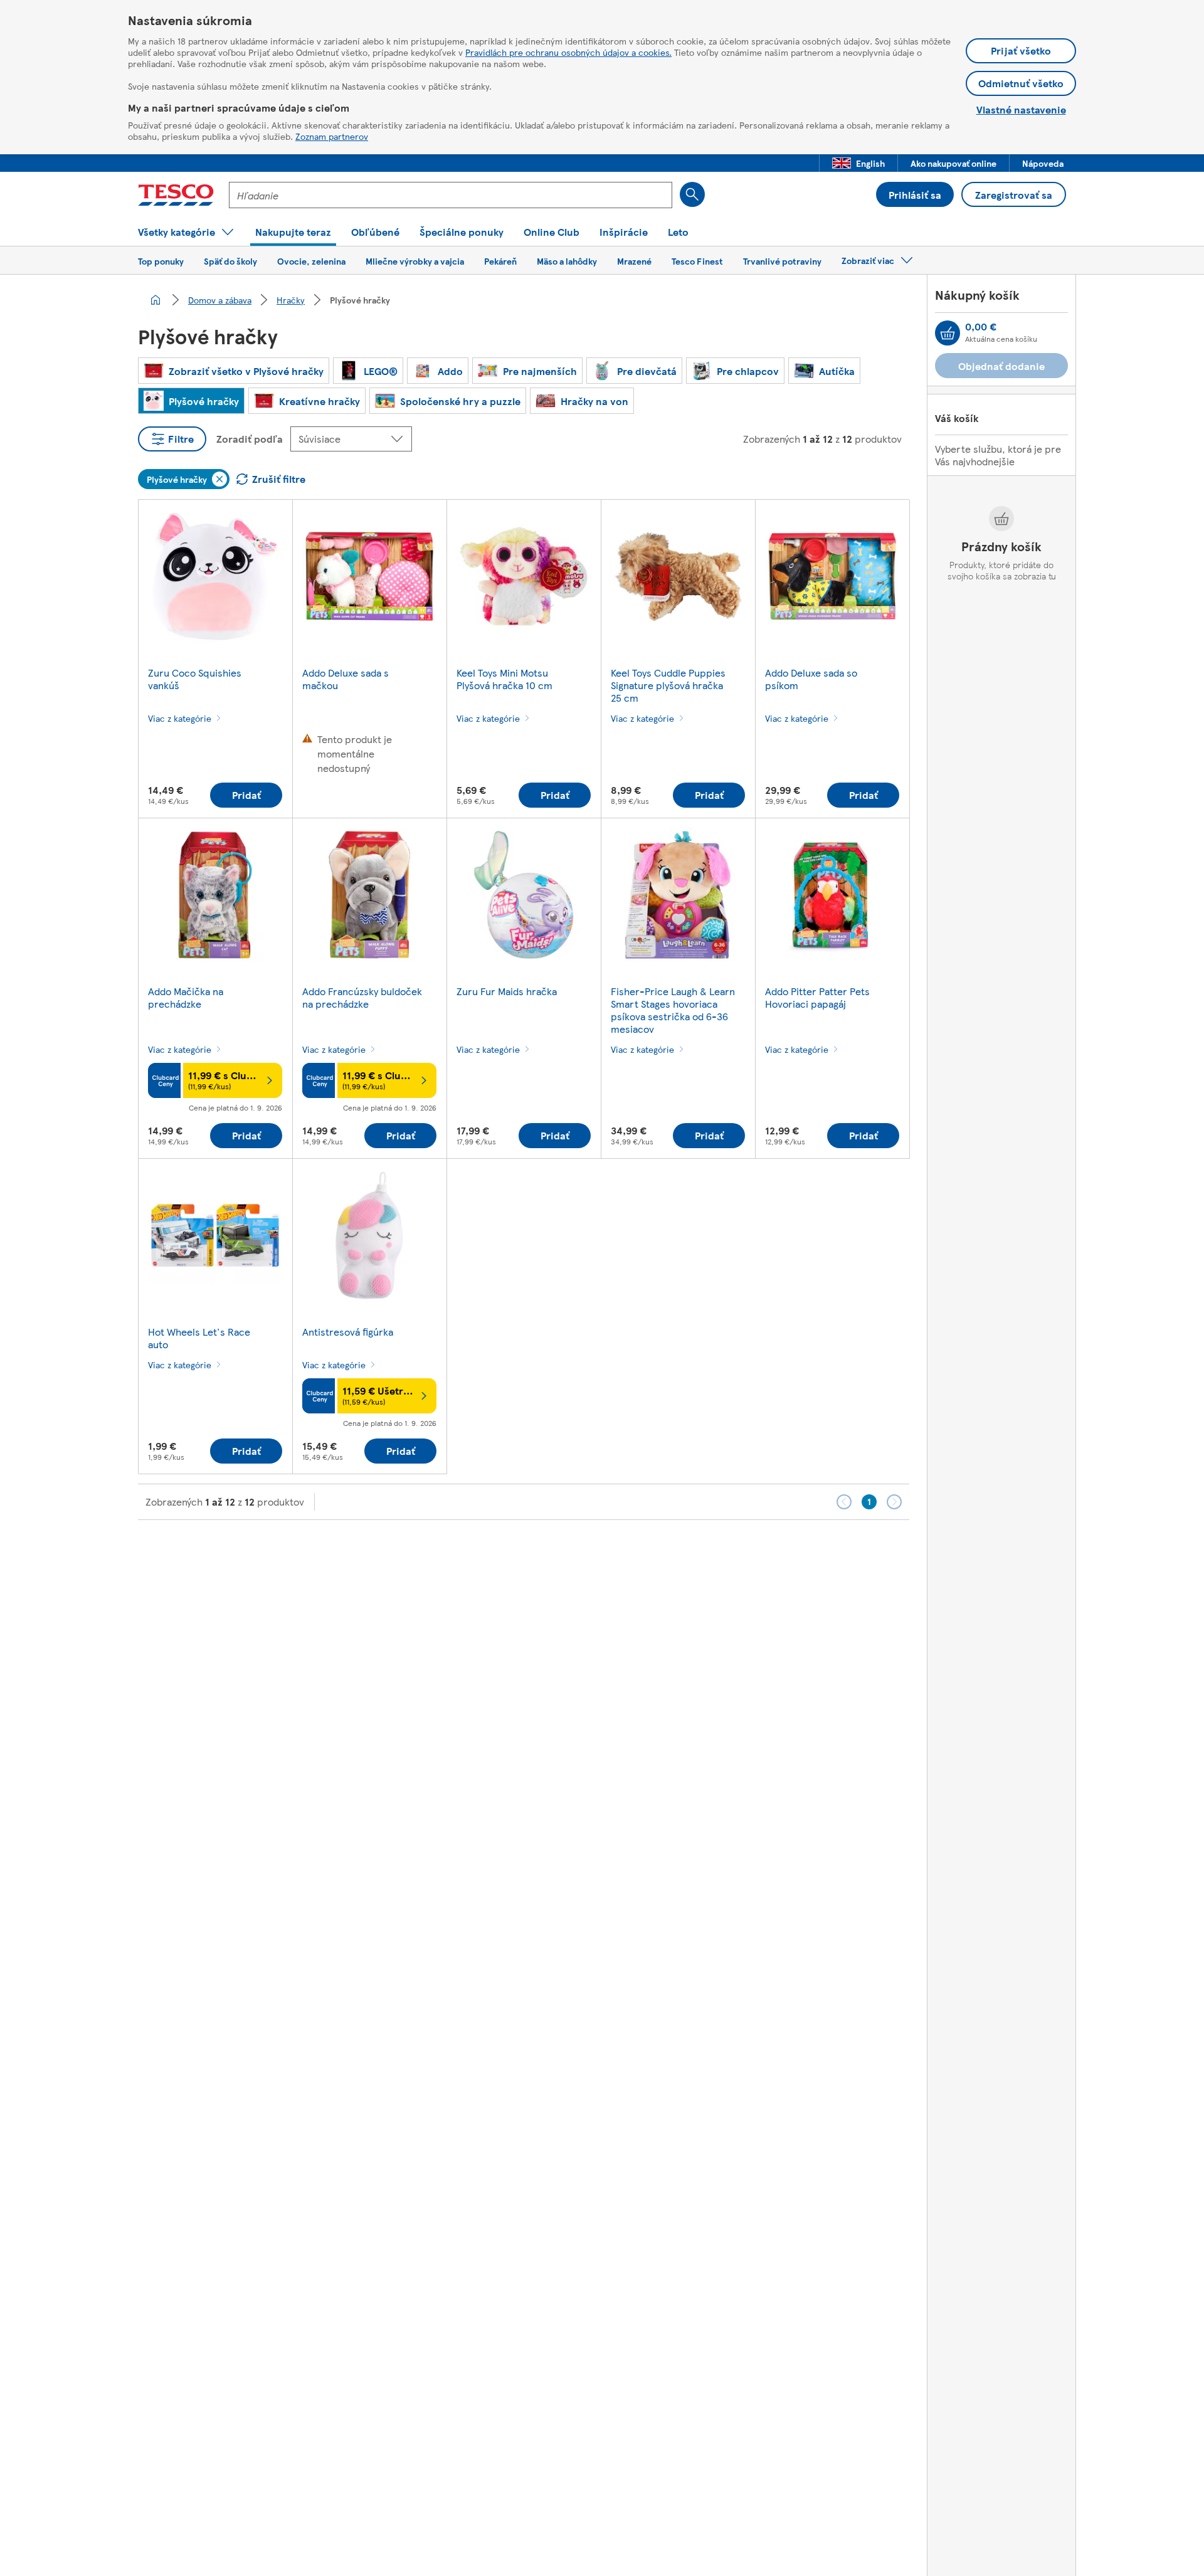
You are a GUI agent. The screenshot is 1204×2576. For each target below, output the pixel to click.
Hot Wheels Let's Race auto (199, 1338)
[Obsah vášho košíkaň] (948, 333)
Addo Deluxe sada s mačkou (346, 679)
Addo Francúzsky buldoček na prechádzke (362, 997)
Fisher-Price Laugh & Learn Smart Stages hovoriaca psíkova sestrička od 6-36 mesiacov (673, 1010)
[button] (858, 163)
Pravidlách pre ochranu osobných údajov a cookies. (568, 52)
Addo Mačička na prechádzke (186, 997)
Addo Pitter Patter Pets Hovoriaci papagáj (817, 997)
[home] (156, 300)
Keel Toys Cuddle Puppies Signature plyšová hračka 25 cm (668, 685)
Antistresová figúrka (348, 1332)
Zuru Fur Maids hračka (507, 991)
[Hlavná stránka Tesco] (176, 195)
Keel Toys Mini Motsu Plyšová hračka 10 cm (504, 679)
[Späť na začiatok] (608, 1551)
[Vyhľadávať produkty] (692, 194)
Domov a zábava (220, 300)
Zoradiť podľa (250, 439)
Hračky (291, 300)
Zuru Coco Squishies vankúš (195, 679)
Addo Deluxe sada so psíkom (811, 679)
